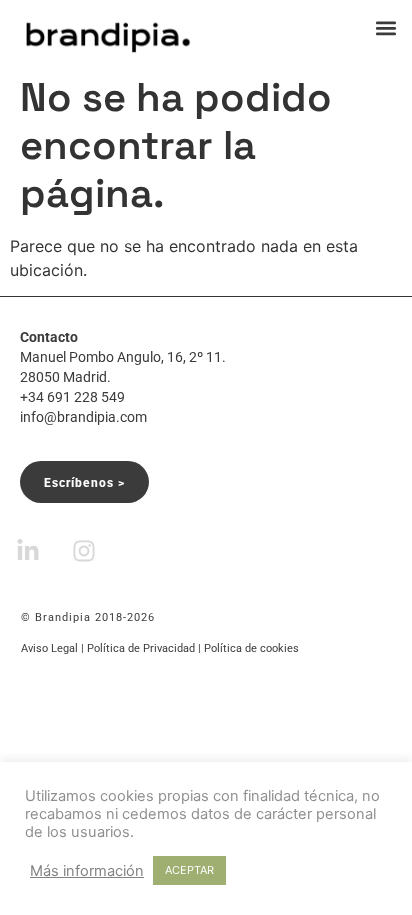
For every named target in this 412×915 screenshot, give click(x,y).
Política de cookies (251, 648)
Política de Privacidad (141, 648)
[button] (385, 27)
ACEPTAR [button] (189, 870)
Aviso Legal (49, 648)
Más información (87, 871)
